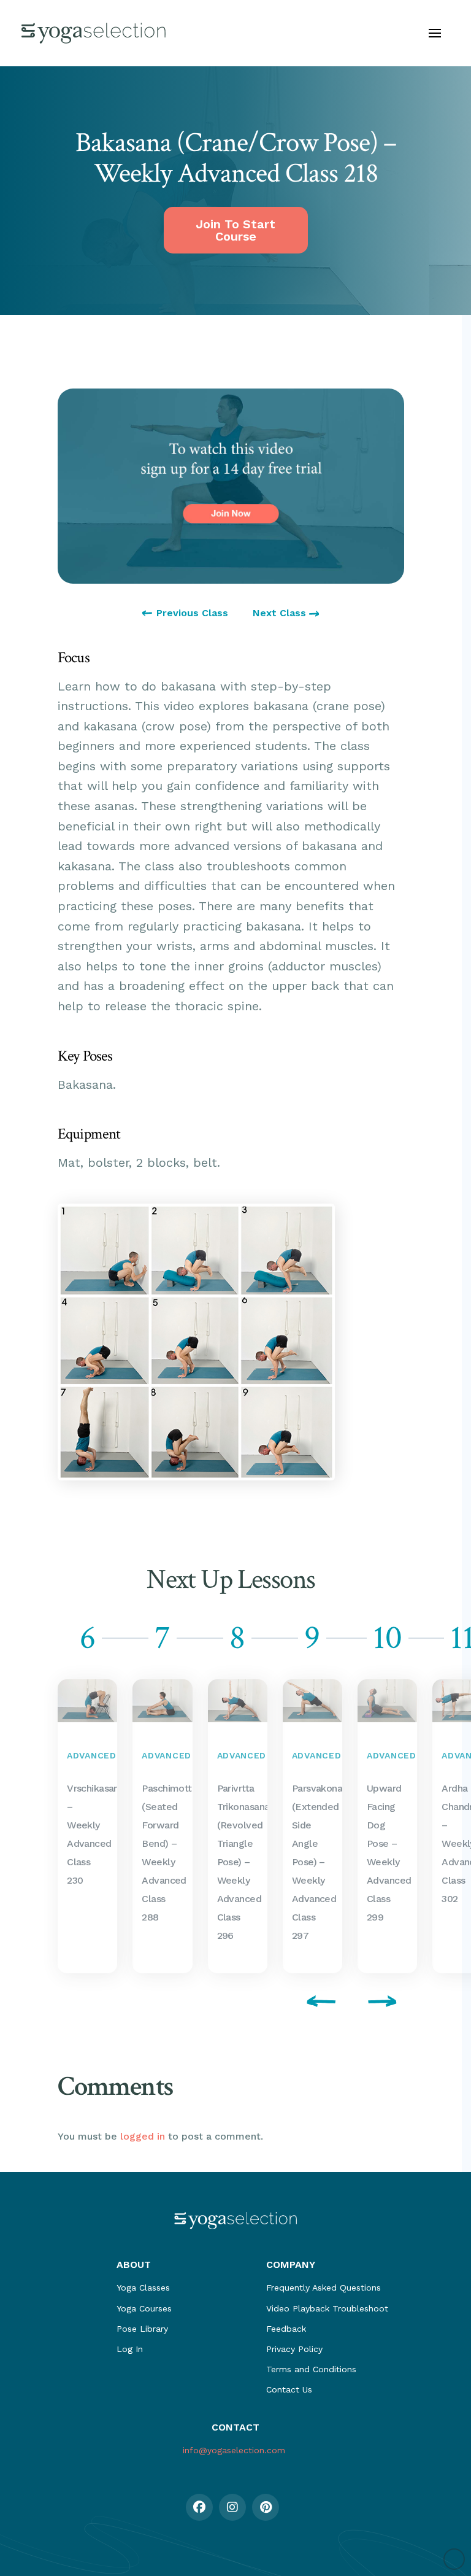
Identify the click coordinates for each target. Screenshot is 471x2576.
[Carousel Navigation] (231, 2003)
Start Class (84, 1826)
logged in (143, 2136)
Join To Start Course (235, 230)
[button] (435, 33)
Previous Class (192, 613)
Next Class (281, 613)
